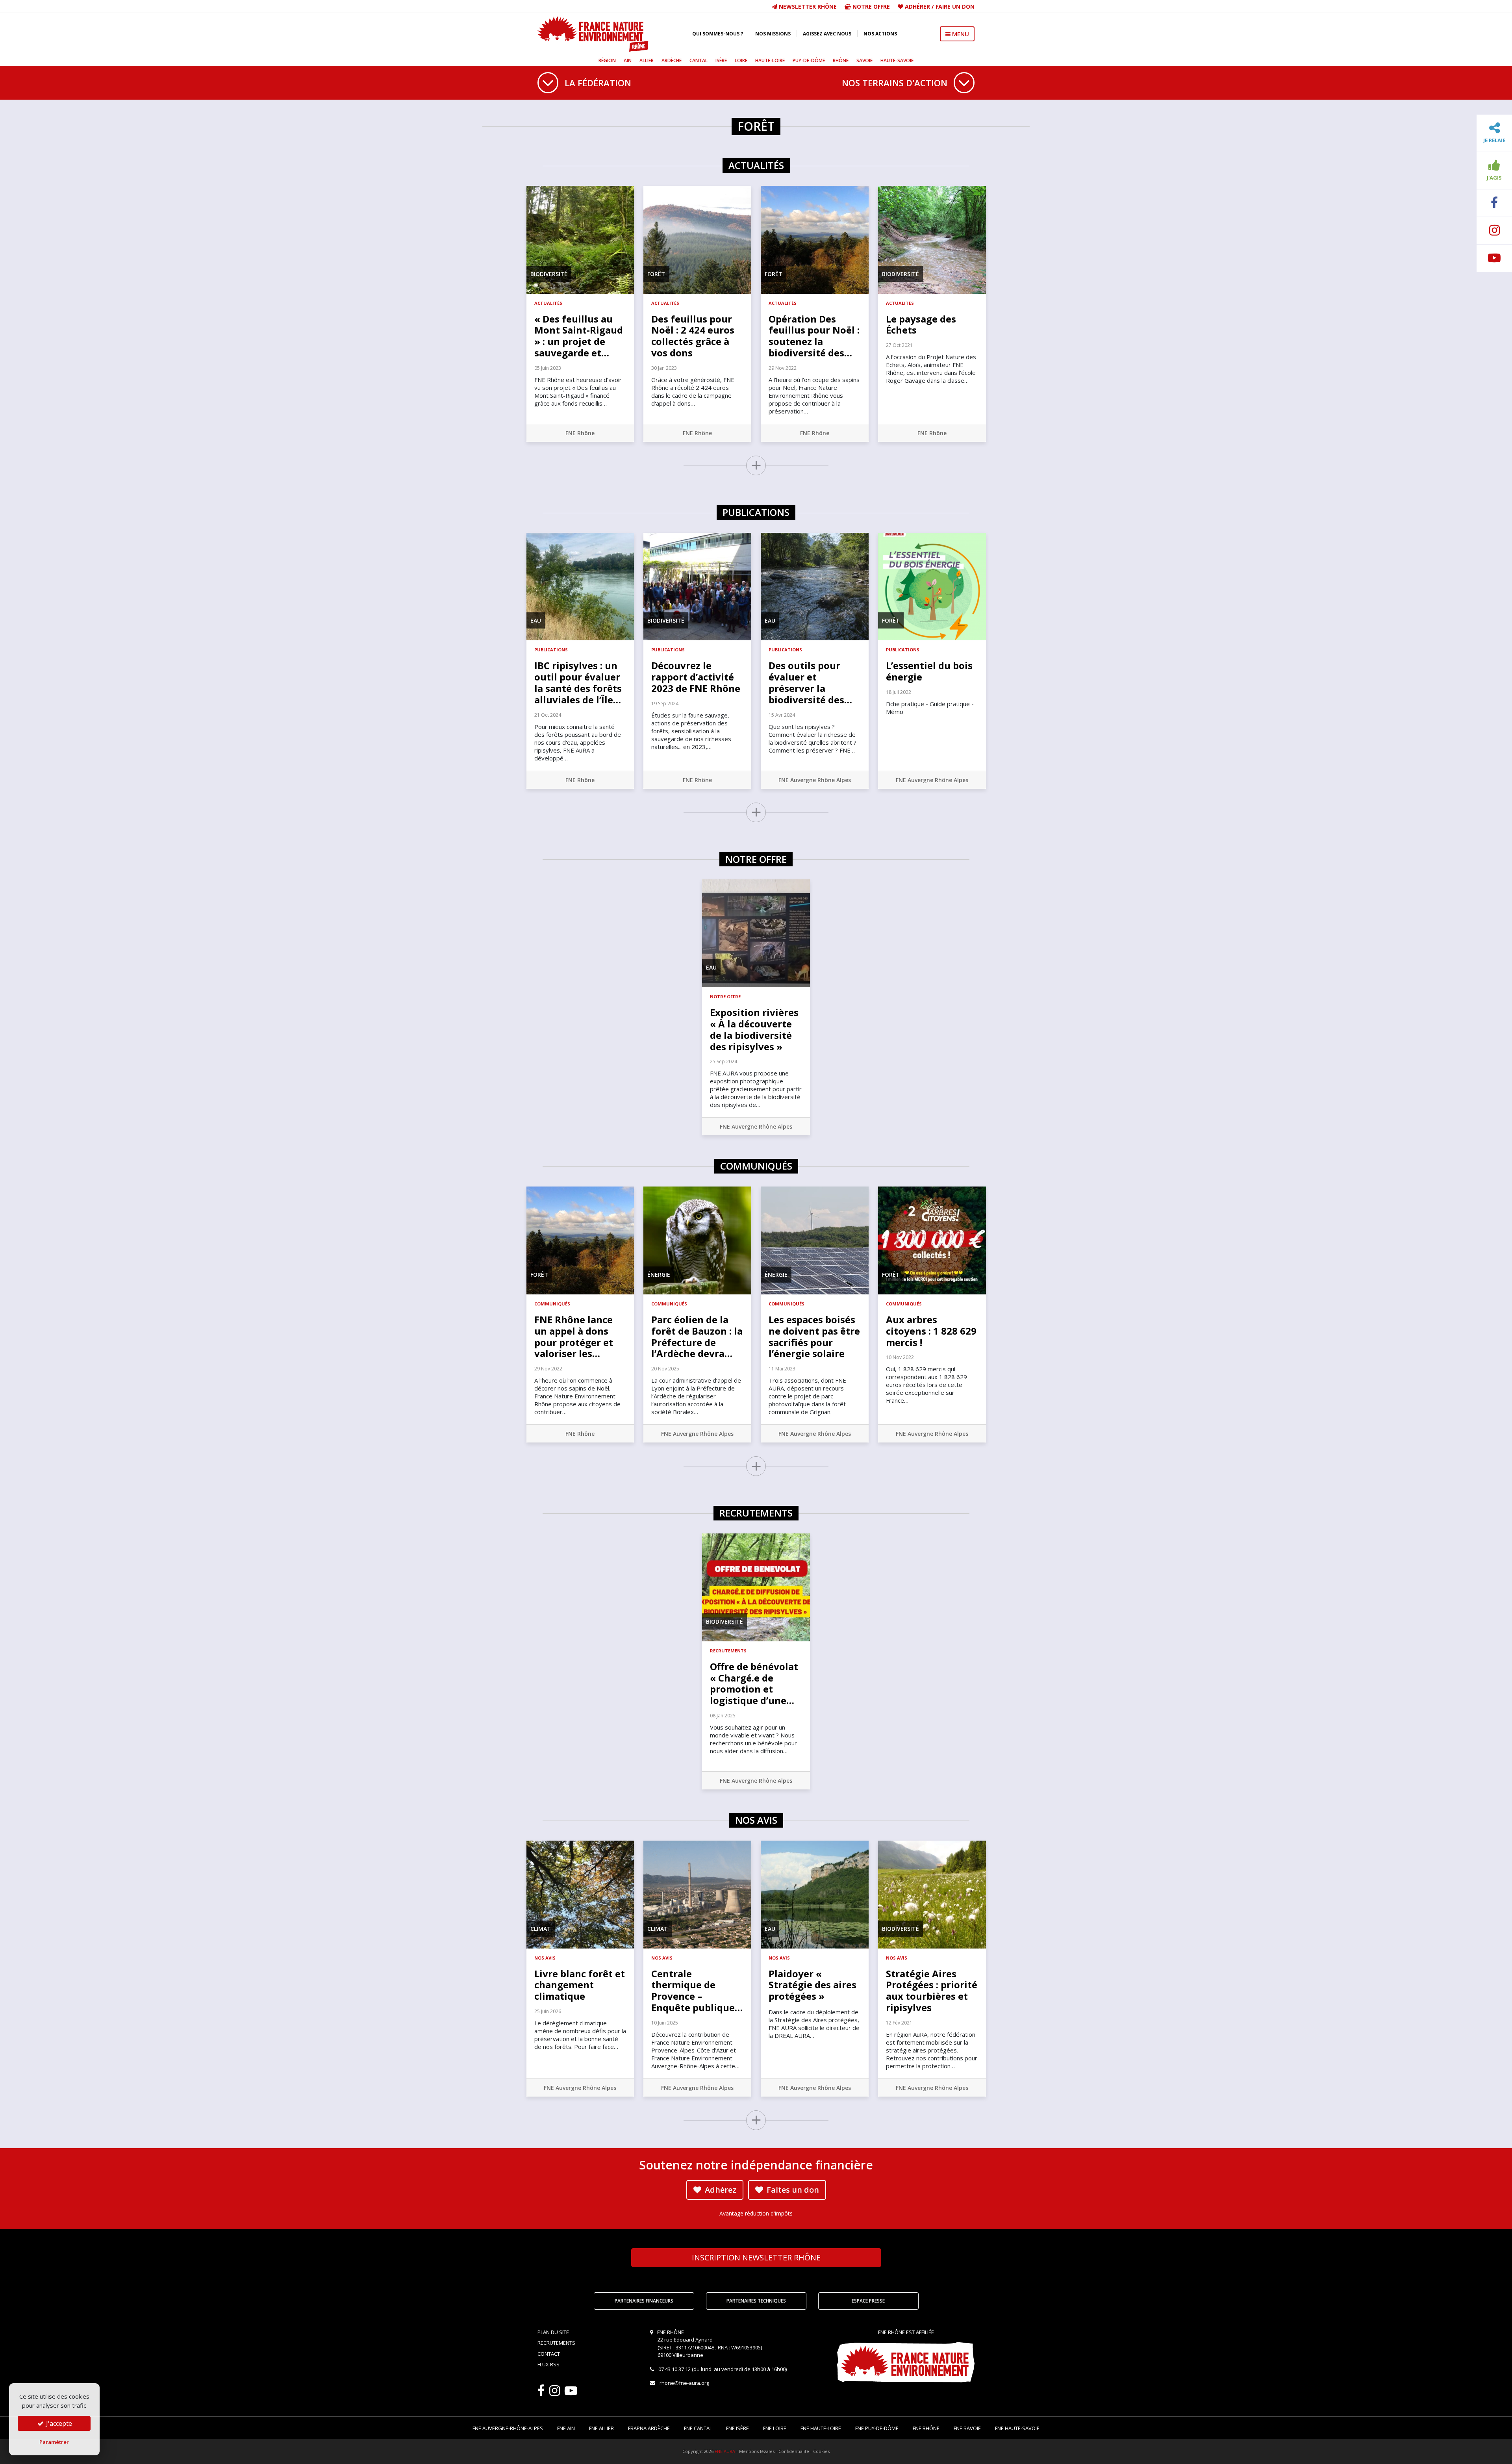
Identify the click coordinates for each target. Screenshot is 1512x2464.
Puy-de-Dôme (809, 60)
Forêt (656, 274)
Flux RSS (548, 2364)
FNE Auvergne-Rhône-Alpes (508, 2428)
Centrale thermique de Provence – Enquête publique (697, 1990)
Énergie (659, 1275)
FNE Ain (566, 2428)
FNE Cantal (698, 2428)
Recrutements (728, 1651)
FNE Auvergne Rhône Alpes (815, 780)
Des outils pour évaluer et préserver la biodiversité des (810, 682)
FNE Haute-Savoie (1017, 2428)
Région (607, 60)
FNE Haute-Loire (821, 2428)
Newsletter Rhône (807, 6)
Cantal (699, 60)
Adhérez (720, 2190)
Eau (536, 620)
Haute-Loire (770, 60)
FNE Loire (775, 2428)
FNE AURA (725, 2451)
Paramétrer (54, 2442)
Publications (551, 650)
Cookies (821, 2451)
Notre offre (870, 6)
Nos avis (545, 1958)
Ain (628, 60)
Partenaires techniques (756, 2301)
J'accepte (58, 2423)
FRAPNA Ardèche (649, 2428)
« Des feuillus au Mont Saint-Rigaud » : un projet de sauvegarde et (579, 336)
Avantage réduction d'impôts (756, 2213)
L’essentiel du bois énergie (929, 671)
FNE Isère (737, 2428)
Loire (741, 60)
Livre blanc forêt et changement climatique (580, 1985)
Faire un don (955, 6)
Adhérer (917, 6)
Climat (541, 1929)
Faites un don (792, 2190)
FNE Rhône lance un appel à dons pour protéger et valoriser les (574, 1336)
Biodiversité (549, 274)
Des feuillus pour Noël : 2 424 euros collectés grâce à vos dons (693, 336)
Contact (549, 2354)
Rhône (841, 60)
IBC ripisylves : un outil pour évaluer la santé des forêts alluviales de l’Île (578, 682)
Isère (721, 60)
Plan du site (553, 2332)
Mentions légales (757, 2451)
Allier (647, 60)
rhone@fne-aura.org (684, 2383)
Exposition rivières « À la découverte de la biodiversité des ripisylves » (754, 1029)
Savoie (864, 60)
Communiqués (552, 1304)
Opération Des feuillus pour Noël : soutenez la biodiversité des (814, 336)
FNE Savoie (967, 2428)
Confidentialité (794, 2451)
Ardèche (672, 60)
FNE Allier (601, 2428)
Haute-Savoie (897, 60)
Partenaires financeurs (644, 2301)
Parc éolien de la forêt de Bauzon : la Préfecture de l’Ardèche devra (697, 1336)
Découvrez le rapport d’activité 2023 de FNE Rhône (696, 677)
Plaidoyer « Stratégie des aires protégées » (813, 1985)
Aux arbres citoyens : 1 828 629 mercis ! (931, 1331)
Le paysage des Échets (921, 324)
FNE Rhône (580, 433)
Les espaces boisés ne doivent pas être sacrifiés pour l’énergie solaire (814, 1336)
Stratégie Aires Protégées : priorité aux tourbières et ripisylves (932, 1990)
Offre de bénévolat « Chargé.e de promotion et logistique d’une (754, 1683)
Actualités (548, 303)
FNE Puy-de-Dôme (877, 2428)
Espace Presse (868, 2301)
